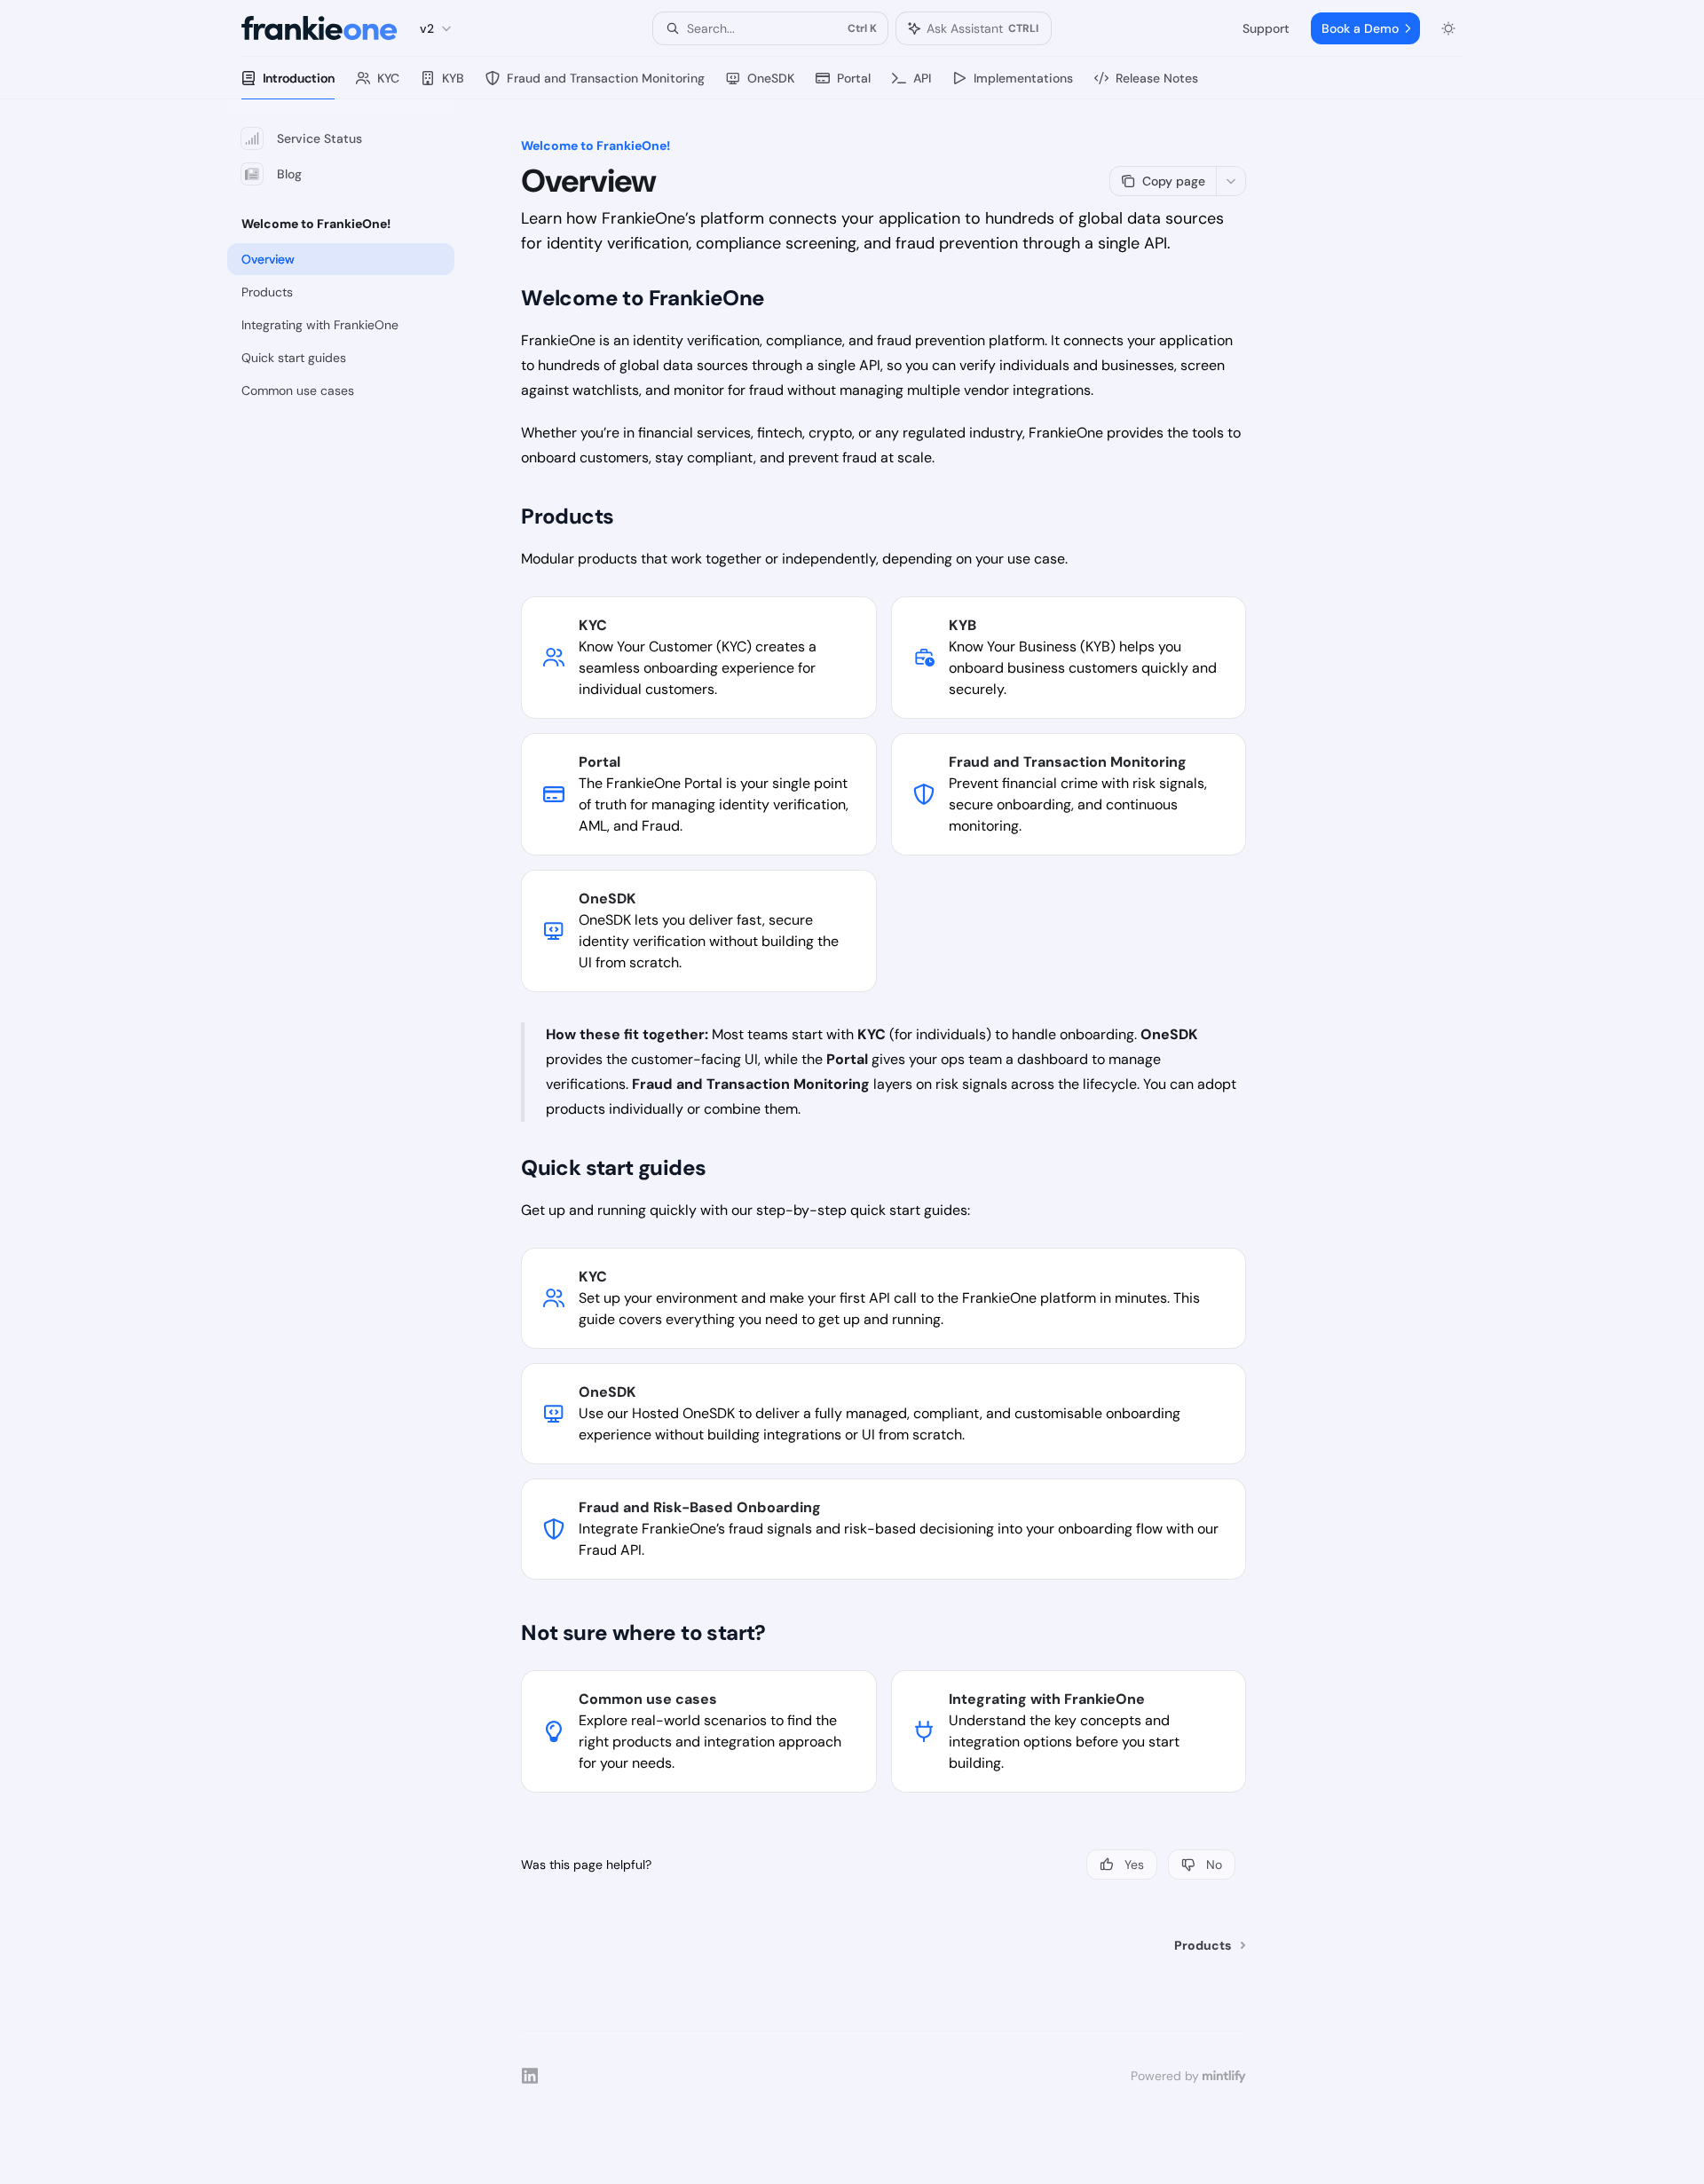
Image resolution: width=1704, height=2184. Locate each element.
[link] (698, 658)
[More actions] (1231, 181)
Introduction (299, 78)
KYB (453, 78)
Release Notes (1157, 78)
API (922, 78)
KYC (388, 78)
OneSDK (771, 78)
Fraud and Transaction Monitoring (606, 78)
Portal (854, 78)
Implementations (1023, 78)
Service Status (319, 138)
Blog (289, 174)
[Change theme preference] (1448, 28)
